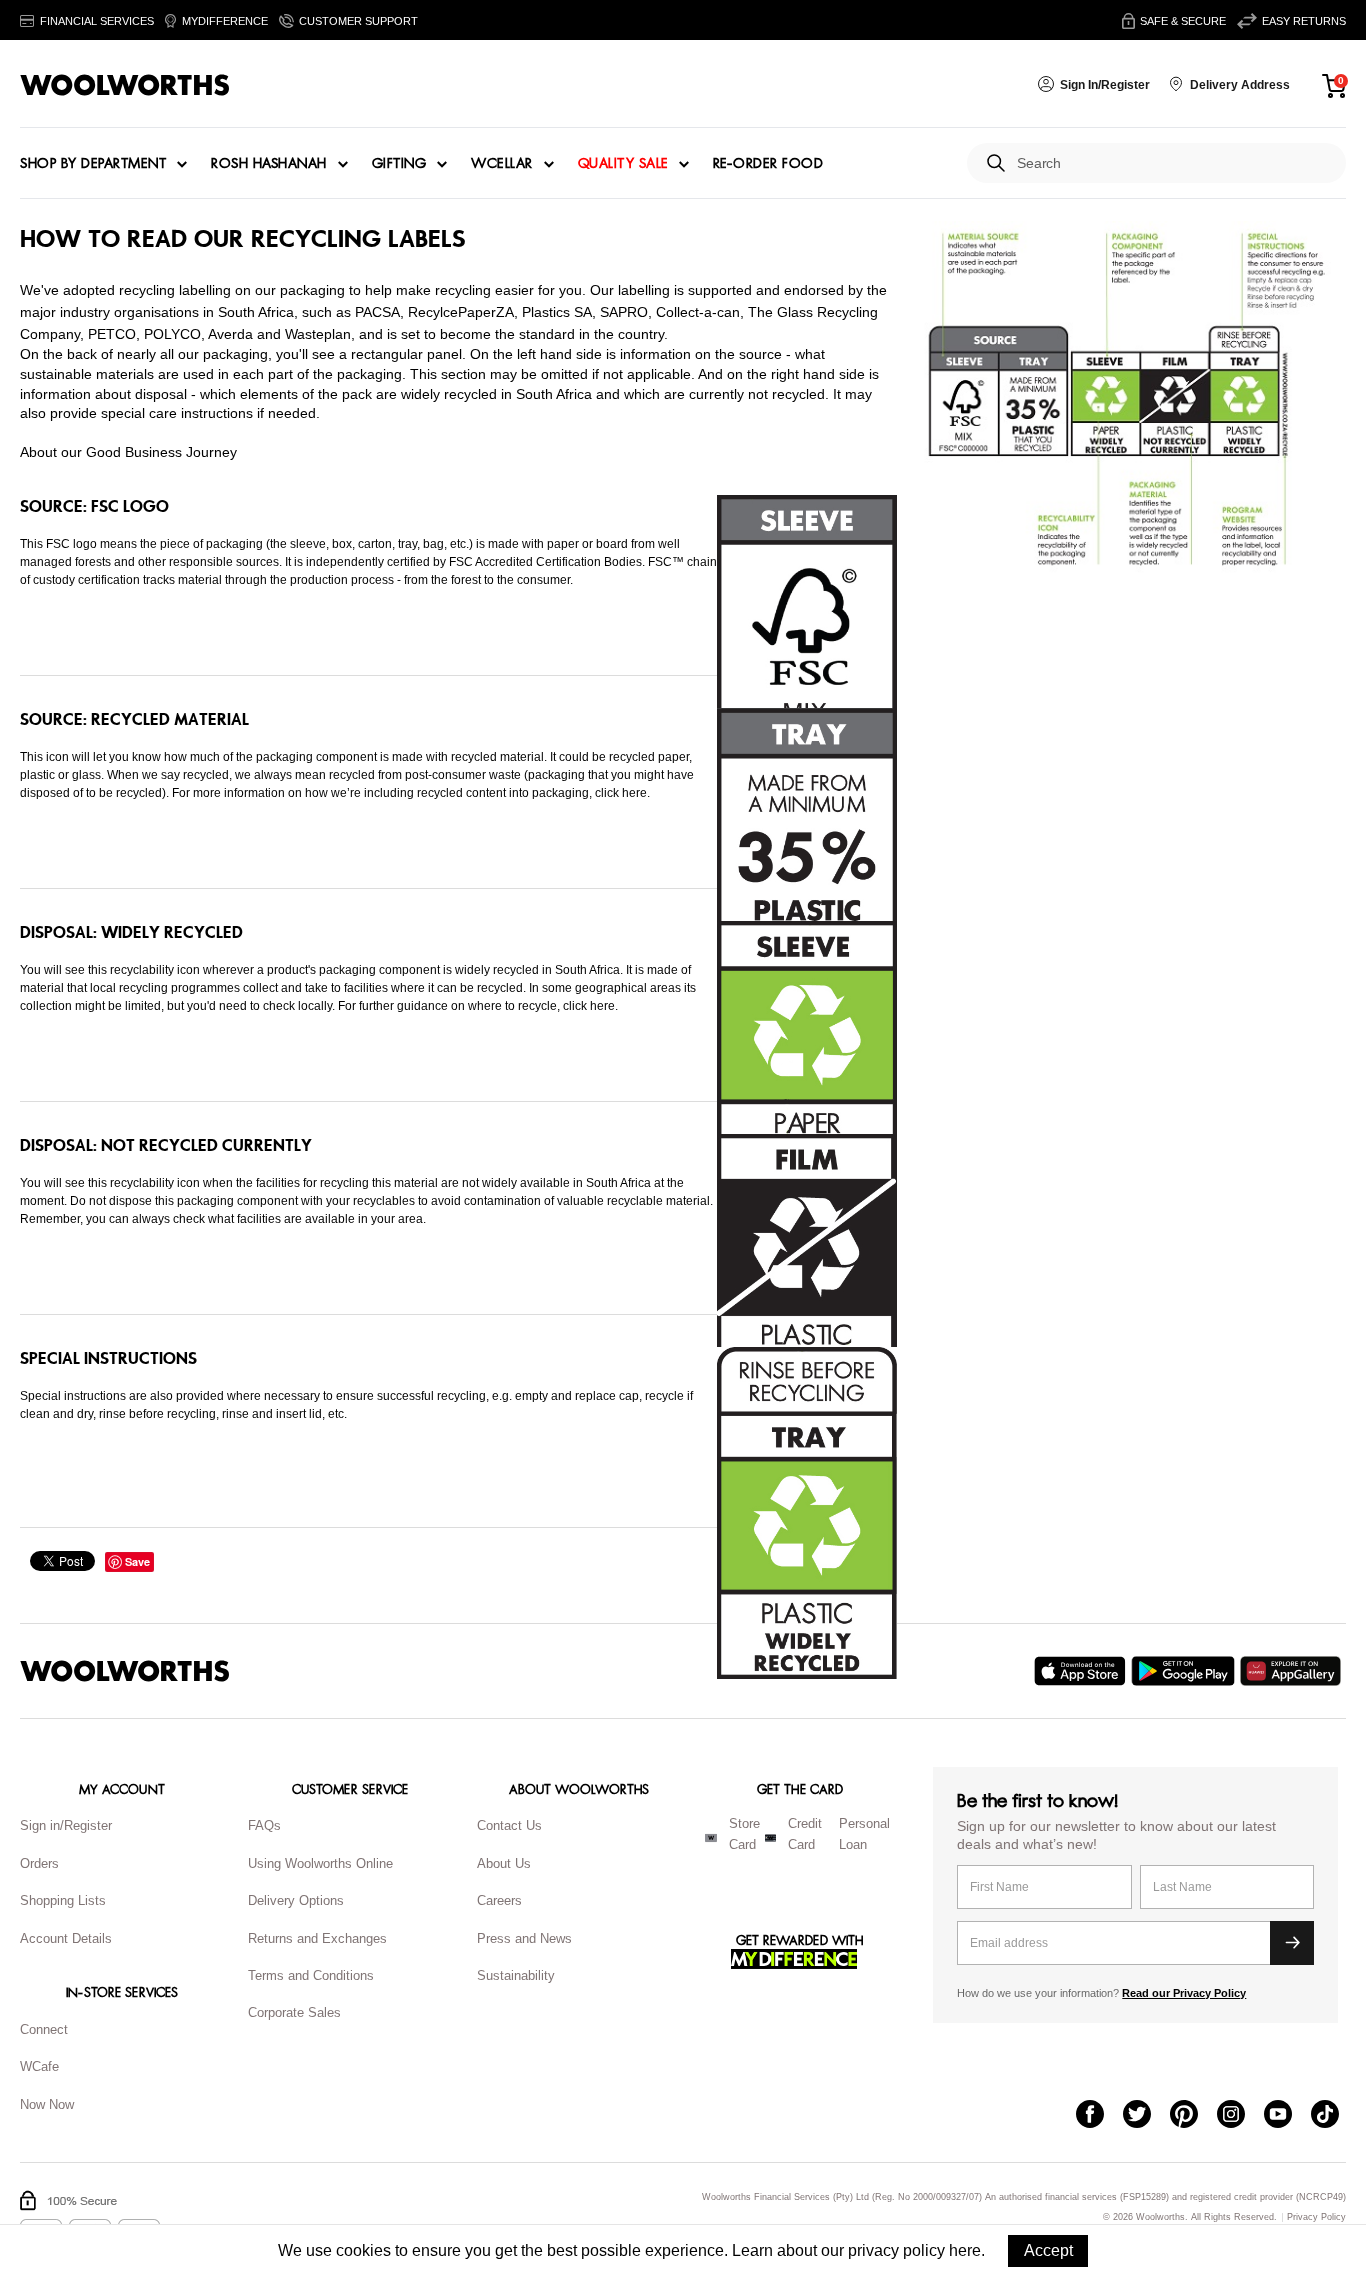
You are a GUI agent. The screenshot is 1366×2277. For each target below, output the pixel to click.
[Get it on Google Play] (1185, 1671)
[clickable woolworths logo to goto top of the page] (125, 1671)
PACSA (377, 312)
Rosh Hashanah (269, 164)
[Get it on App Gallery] (1293, 1671)
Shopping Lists (63, 1900)
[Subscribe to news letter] (1292, 1943)
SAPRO (624, 312)
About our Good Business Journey (128, 452)
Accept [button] (1048, 2250)
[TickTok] (1334, 2116)
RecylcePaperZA (461, 312)
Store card (744, 1834)
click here (621, 793)
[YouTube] (1287, 2116)
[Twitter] (1146, 2116)
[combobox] (1173, 163)
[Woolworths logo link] (125, 85)
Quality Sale (623, 164)
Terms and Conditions (311, 1975)
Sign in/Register (66, 1825)
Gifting (399, 164)
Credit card (805, 1834)
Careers (499, 1900)
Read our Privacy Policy (1184, 1993)
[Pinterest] (1193, 2116)
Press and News (524, 1938)
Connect (44, 2029)
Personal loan (864, 1834)
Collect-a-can (698, 312)
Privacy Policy (1316, 2217)
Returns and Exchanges (317, 1938)
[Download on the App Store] (1082, 1671)
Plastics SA (557, 312)
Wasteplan (318, 334)
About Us (504, 1863)
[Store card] (711, 1838)
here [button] (965, 2250)
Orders (39, 1863)
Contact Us (509, 1825)
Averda (230, 334)
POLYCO (172, 334)
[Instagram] (1240, 2116)
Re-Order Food (768, 164)
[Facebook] (1099, 2116)
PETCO (112, 334)
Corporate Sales (294, 2012)
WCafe (39, 2066)
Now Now (47, 2104)
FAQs (264, 1825)
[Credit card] (770, 1838)
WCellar (502, 164)
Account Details (66, 1938)
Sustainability (516, 1975)
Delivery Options (296, 1900)
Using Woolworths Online (320, 1863)
